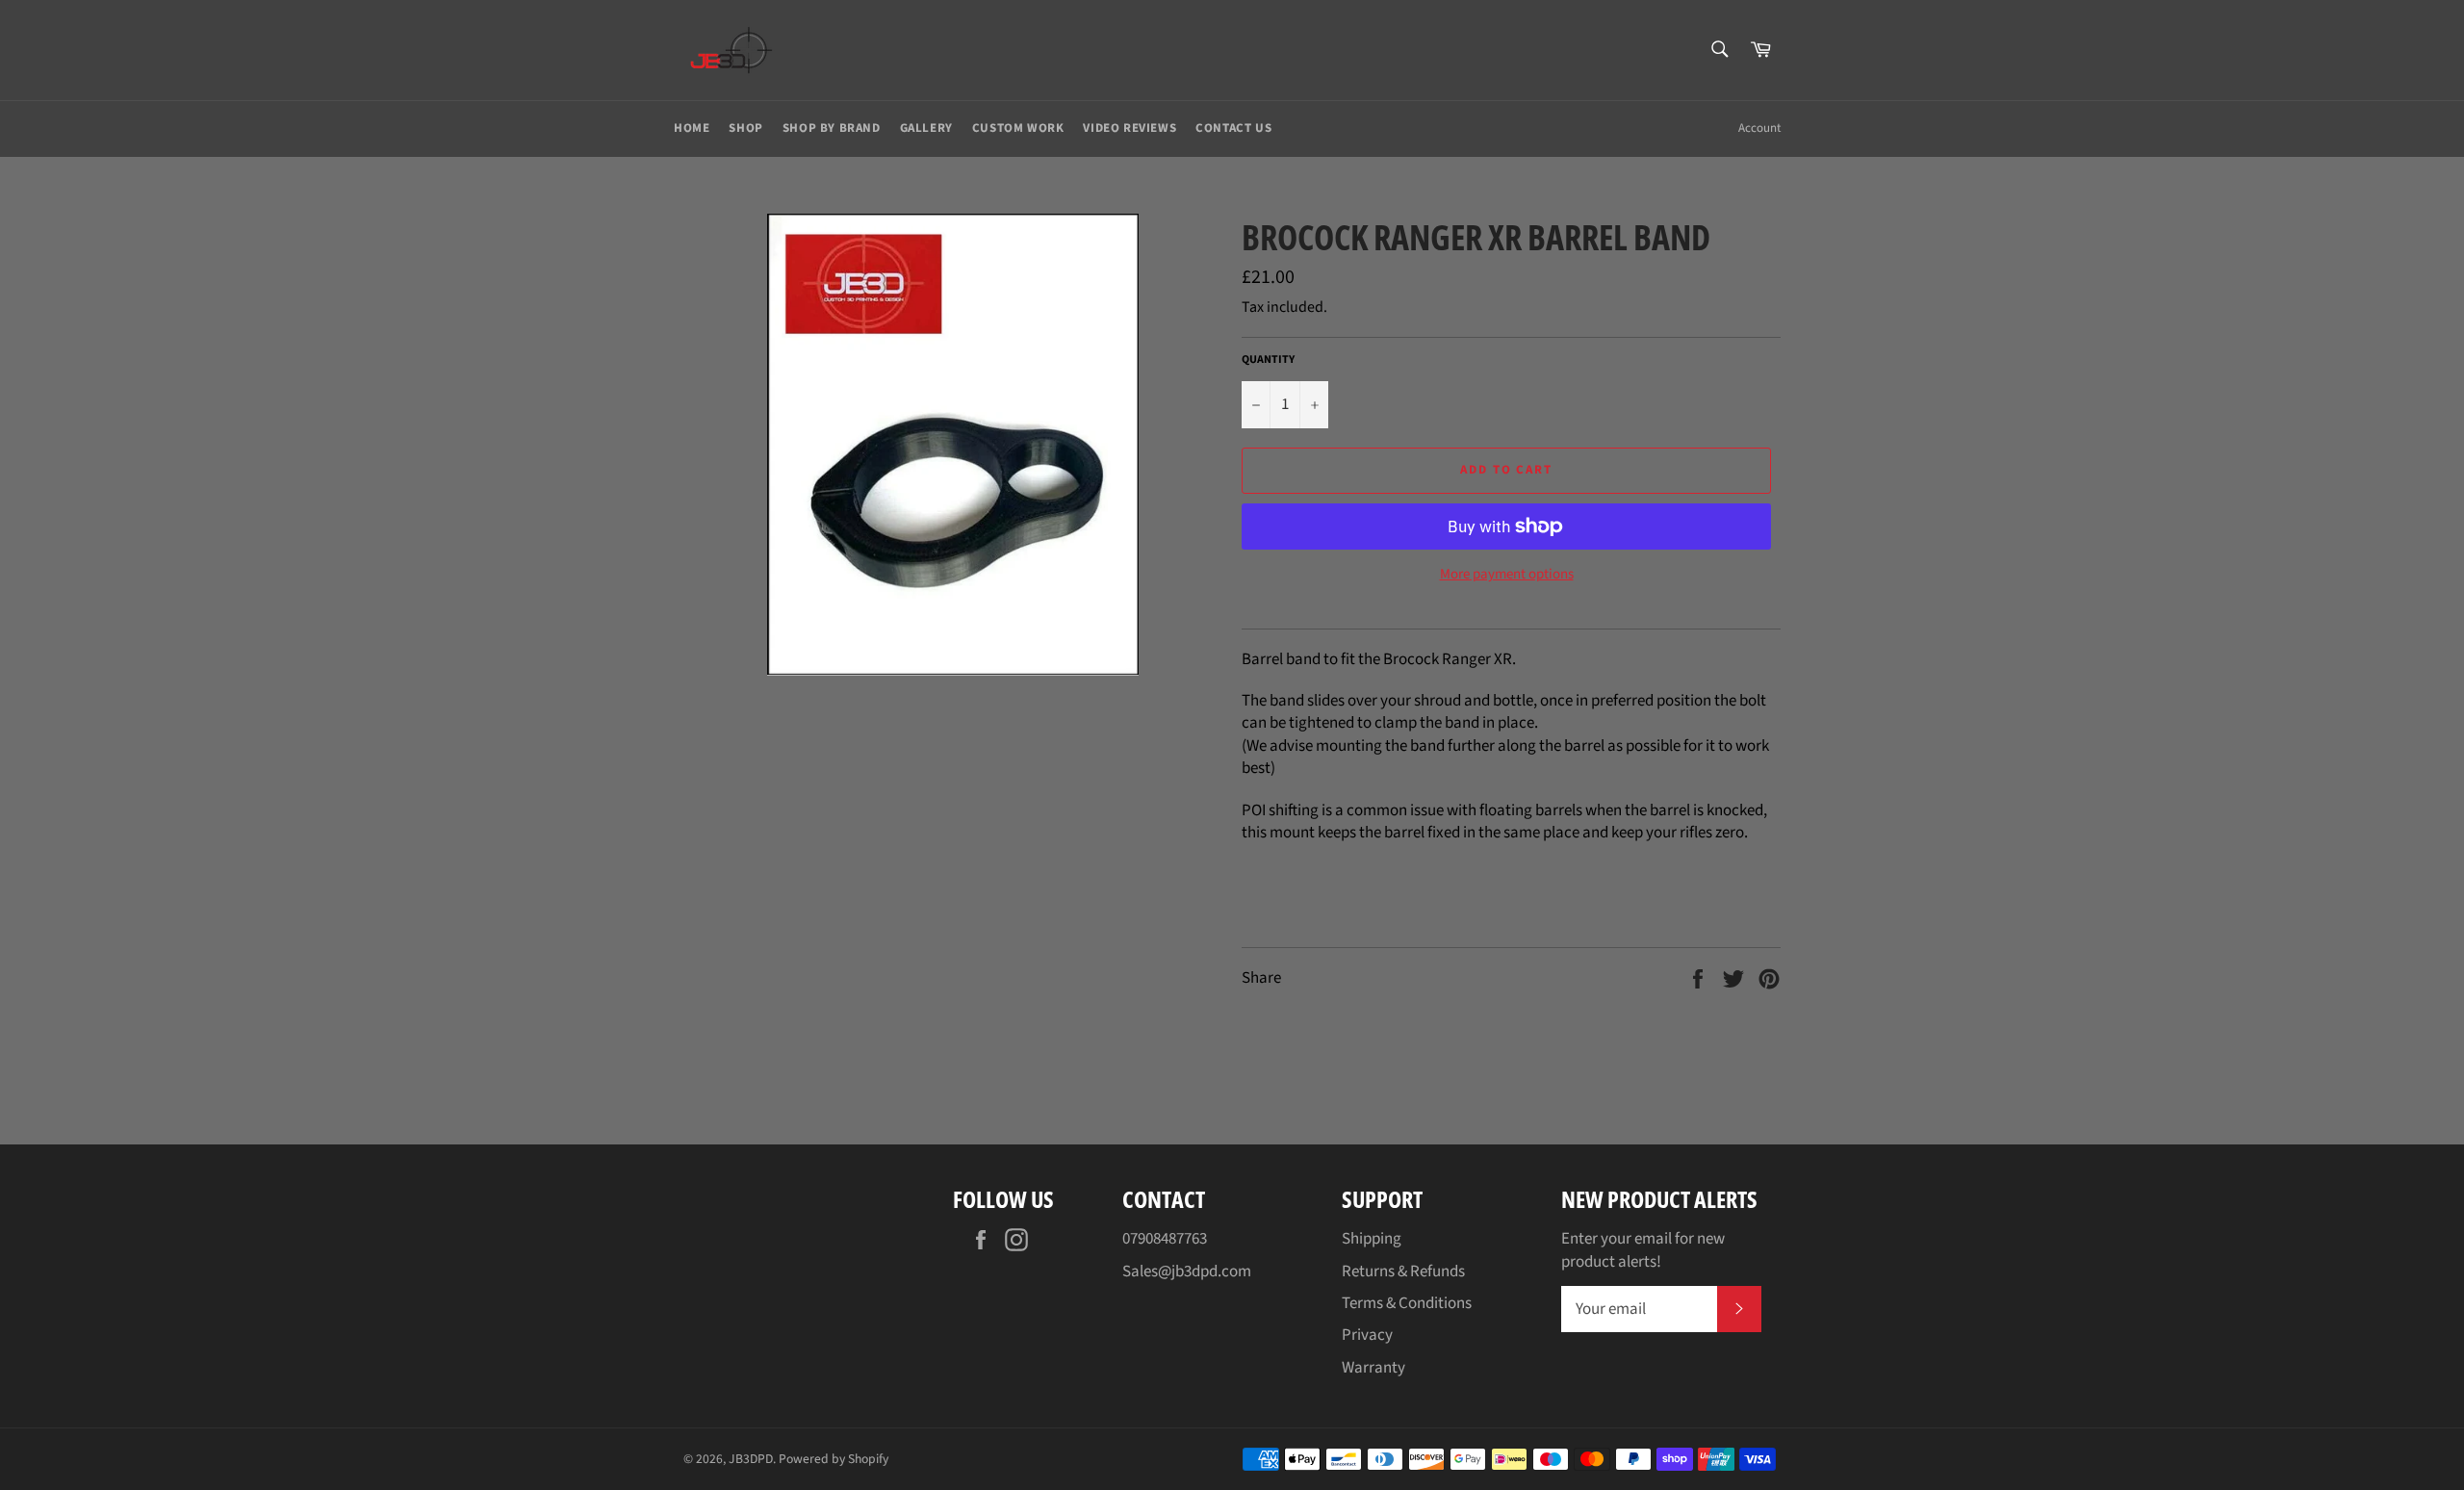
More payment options (1507, 575)
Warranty (1373, 1368)
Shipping (1372, 1239)
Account (1759, 128)
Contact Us (1233, 128)
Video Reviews (1129, 128)
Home (692, 128)
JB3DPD (751, 1459)
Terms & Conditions (1407, 1303)
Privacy (1367, 1335)
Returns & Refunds (1403, 1272)
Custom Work (1018, 128)
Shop (745, 128)
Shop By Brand (832, 128)
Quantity (1268, 360)
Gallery (926, 128)
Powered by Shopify (834, 1459)
